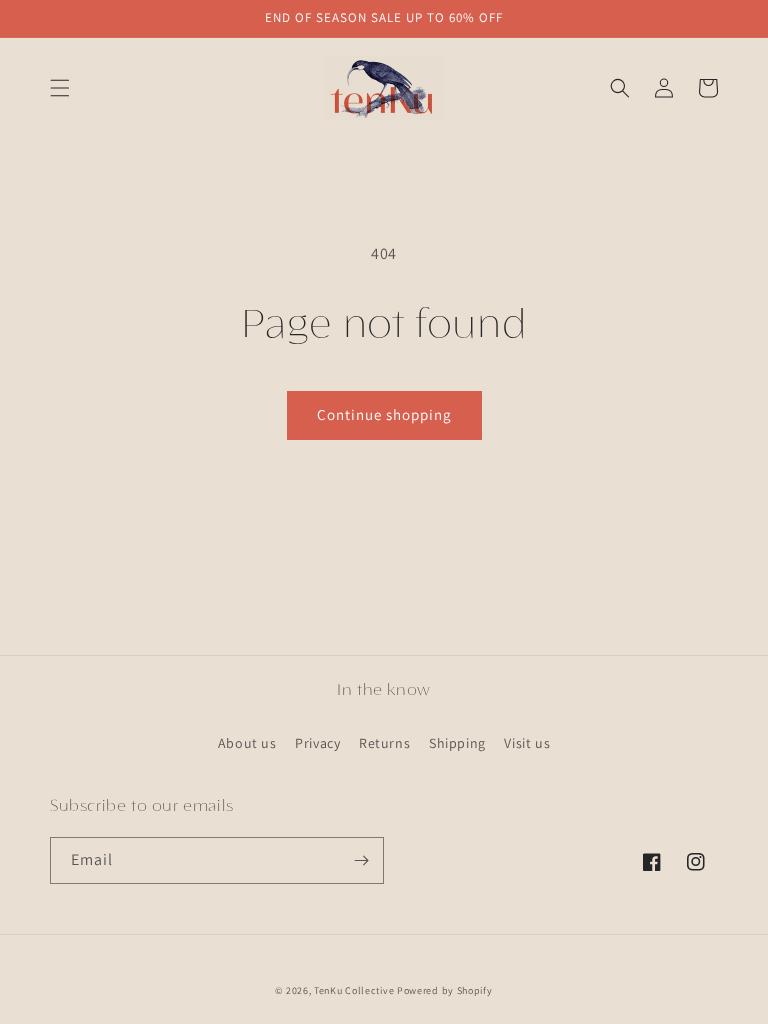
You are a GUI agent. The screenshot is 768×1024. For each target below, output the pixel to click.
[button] (60, 88)
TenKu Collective (354, 990)
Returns (384, 743)
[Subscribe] (361, 860)
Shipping (457, 743)
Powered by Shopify (445, 990)
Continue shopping (384, 414)
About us (247, 743)
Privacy (317, 743)
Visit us (527, 743)
